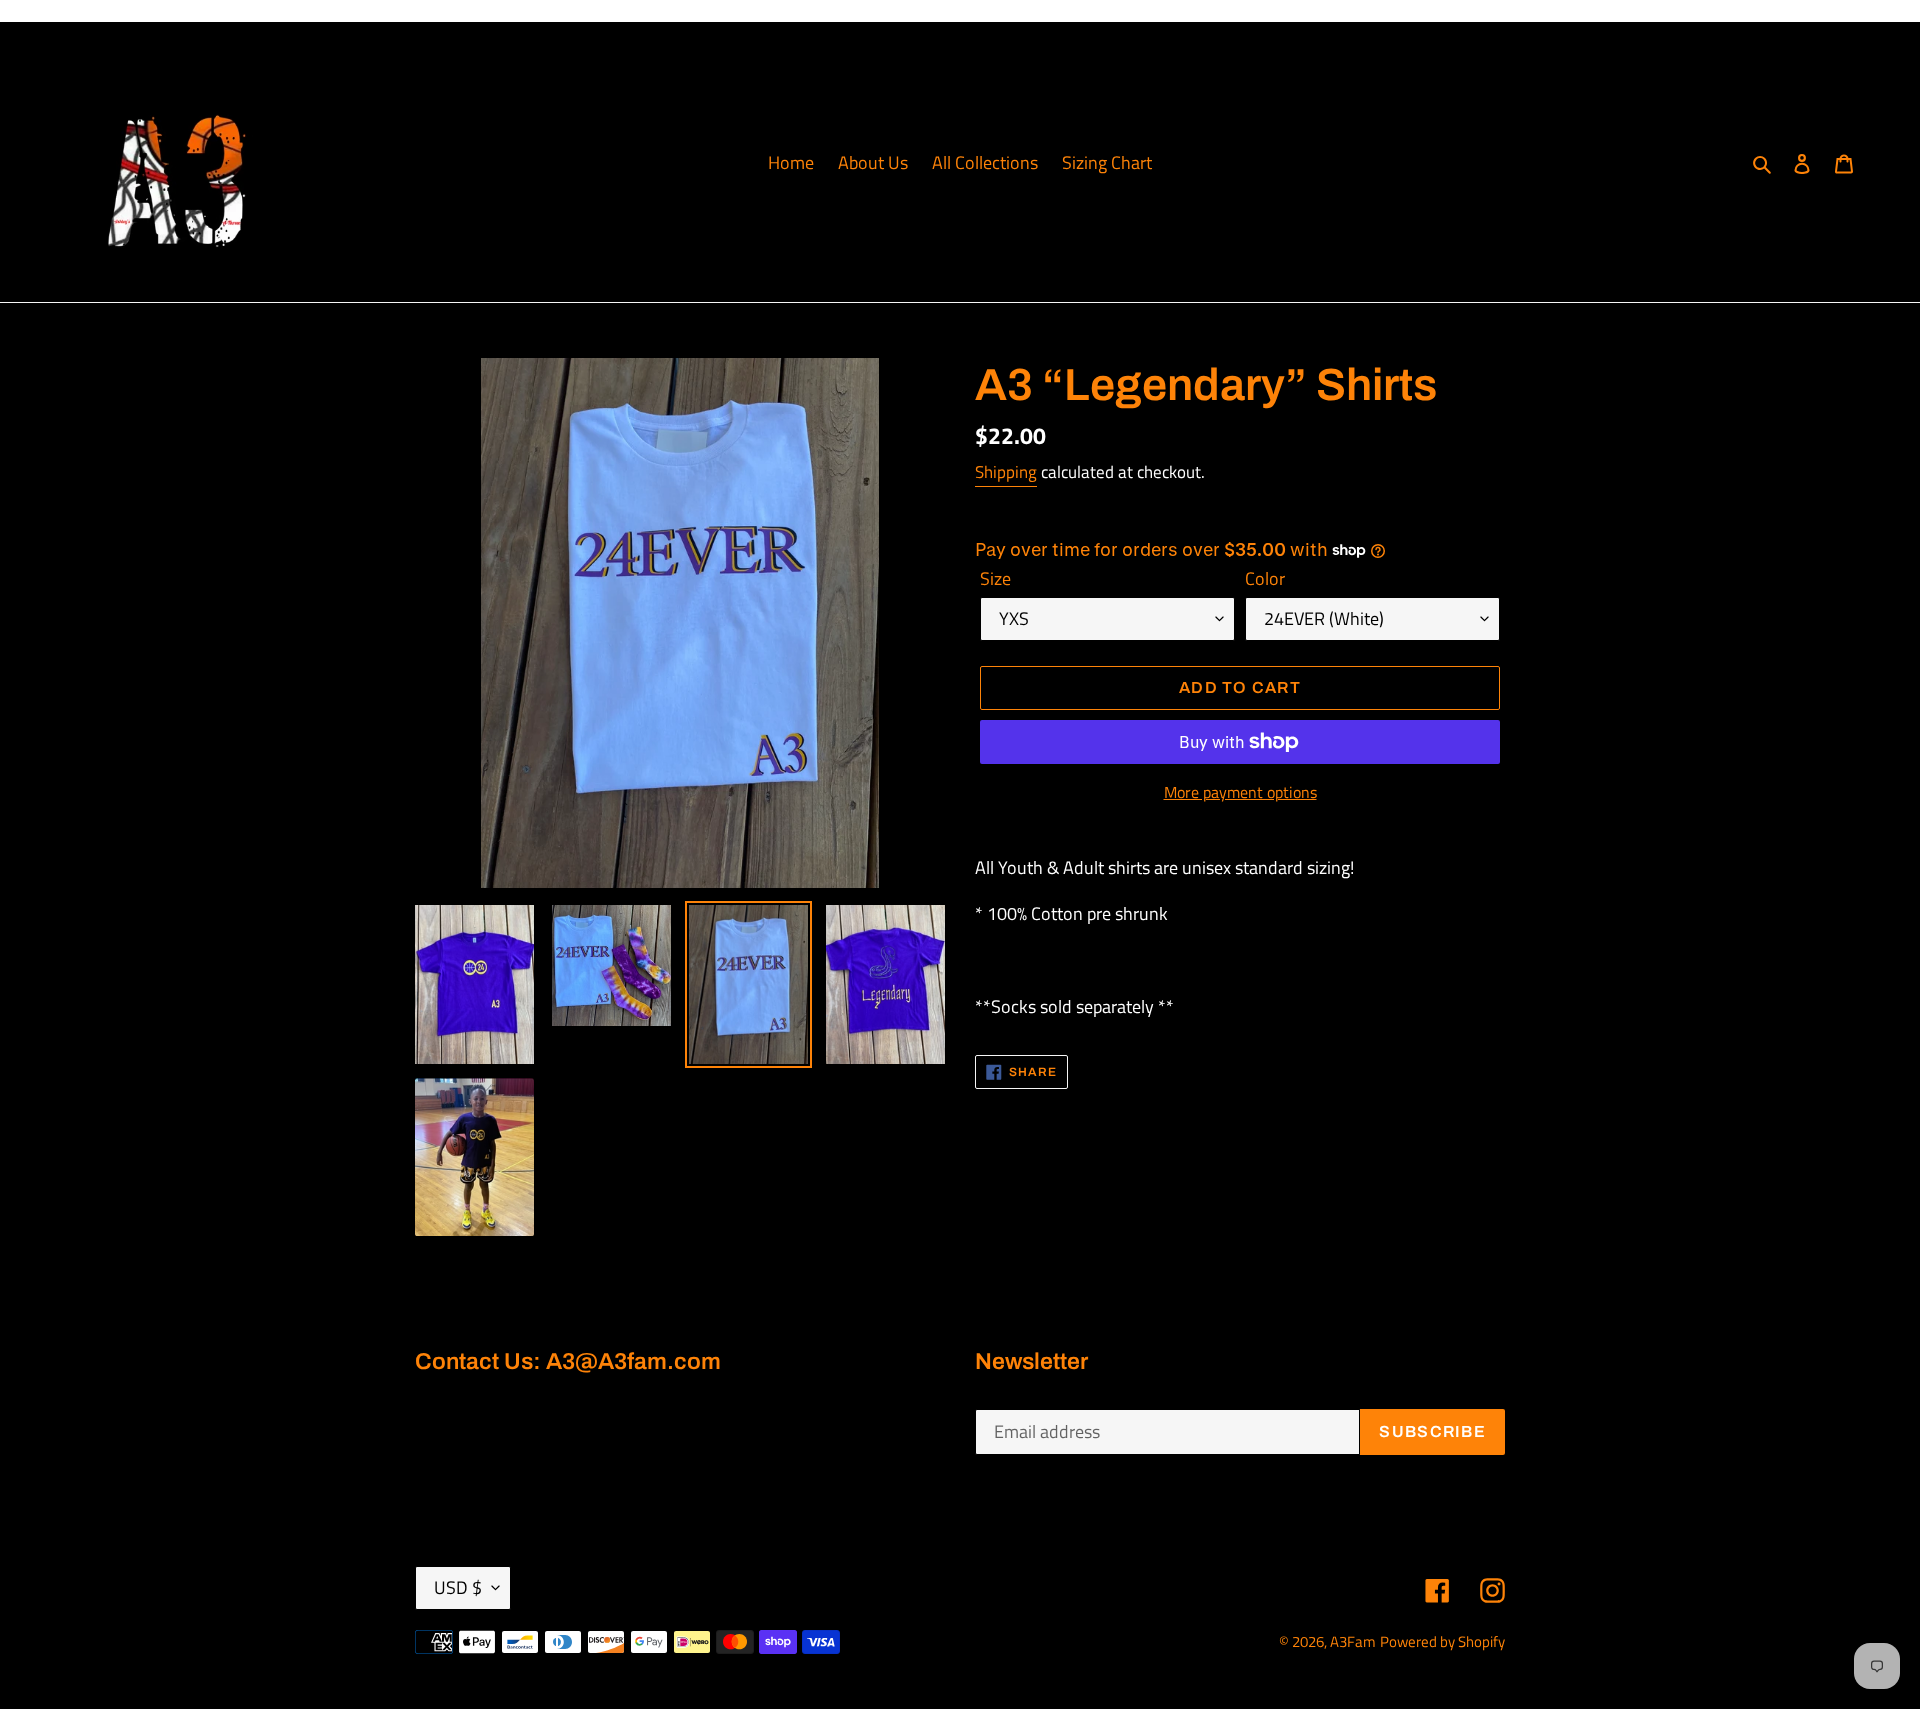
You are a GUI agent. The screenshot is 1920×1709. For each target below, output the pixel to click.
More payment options (1240, 792)
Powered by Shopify (1442, 1641)
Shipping (1006, 472)
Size (995, 578)
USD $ (458, 1587)
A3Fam (1353, 1641)
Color (1265, 578)
